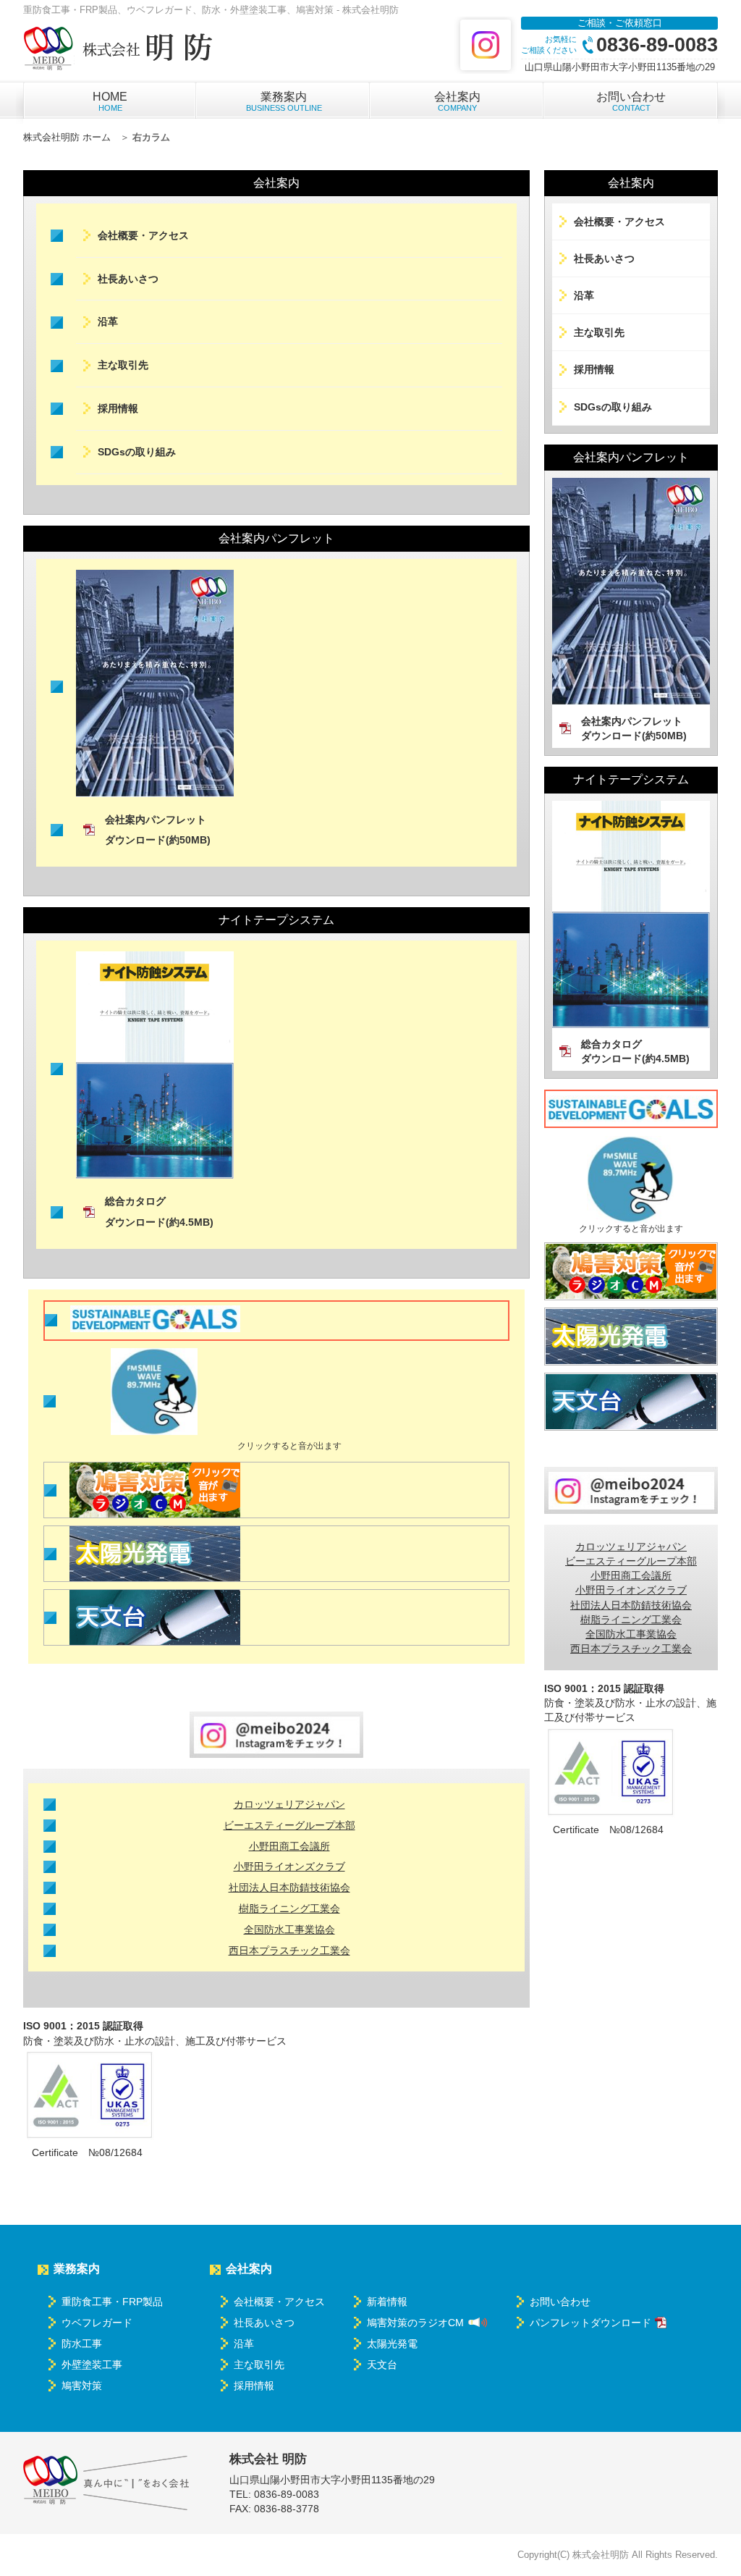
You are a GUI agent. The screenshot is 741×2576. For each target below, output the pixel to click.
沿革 (108, 321)
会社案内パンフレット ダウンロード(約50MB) (158, 830)
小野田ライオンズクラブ (289, 1866)
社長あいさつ (128, 279)
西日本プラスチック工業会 (289, 1950)
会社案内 (457, 101)
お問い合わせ (631, 101)
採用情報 (118, 408)
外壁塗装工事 (92, 2365)
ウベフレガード (97, 2323)
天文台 (155, 1617)
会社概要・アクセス (143, 235)
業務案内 (284, 101)
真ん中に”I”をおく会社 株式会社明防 (106, 2483)
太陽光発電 (155, 1554)
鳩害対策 (82, 2386)
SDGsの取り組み (137, 452)
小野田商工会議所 (289, 1846)
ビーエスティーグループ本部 (289, 1825)
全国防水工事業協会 (289, 1929)
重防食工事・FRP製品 (112, 2302)
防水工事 (82, 2344)
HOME (110, 101)
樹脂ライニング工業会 (289, 1908)
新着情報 (387, 2302)
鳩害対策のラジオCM (415, 2323)
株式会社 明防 (119, 49)
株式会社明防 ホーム (67, 137)
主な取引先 (123, 365)
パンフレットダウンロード (590, 2323)
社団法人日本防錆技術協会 (289, 1887)
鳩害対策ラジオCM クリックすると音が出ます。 (155, 1490)
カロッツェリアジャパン (289, 1804)
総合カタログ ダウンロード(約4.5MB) (159, 1212)
